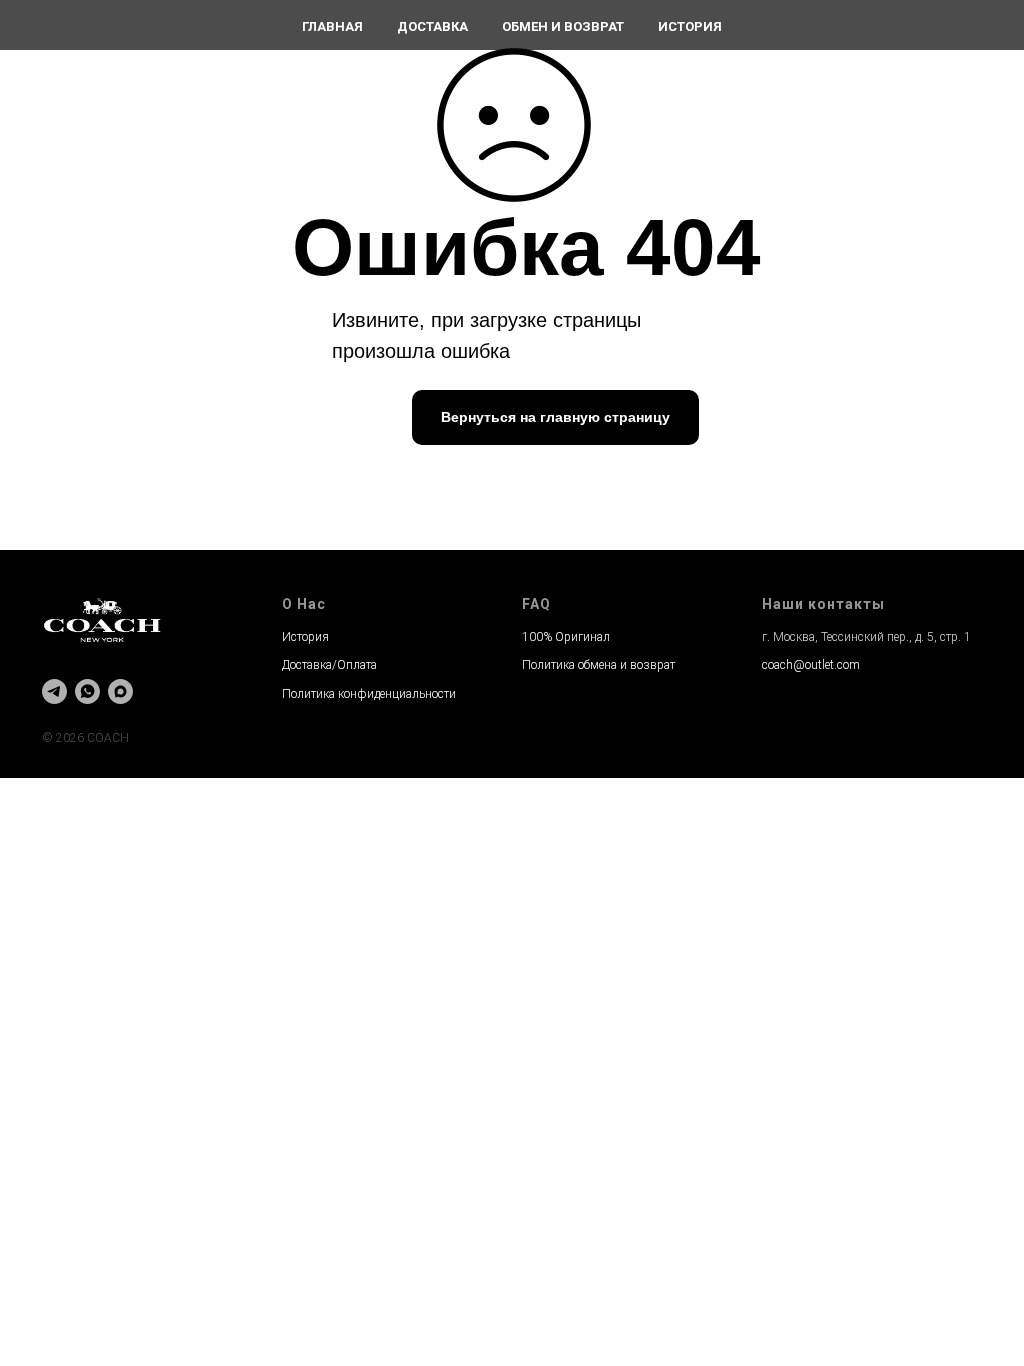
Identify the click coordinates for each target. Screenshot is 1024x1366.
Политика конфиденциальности (369, 694)
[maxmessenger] (120, 691)
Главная (332, 26)
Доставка (432, 26)
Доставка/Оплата (329, 665)
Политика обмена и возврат (598, 665)
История (690, 26)
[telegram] (54, 691)
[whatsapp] (87, 691)
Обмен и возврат (563, 26)
